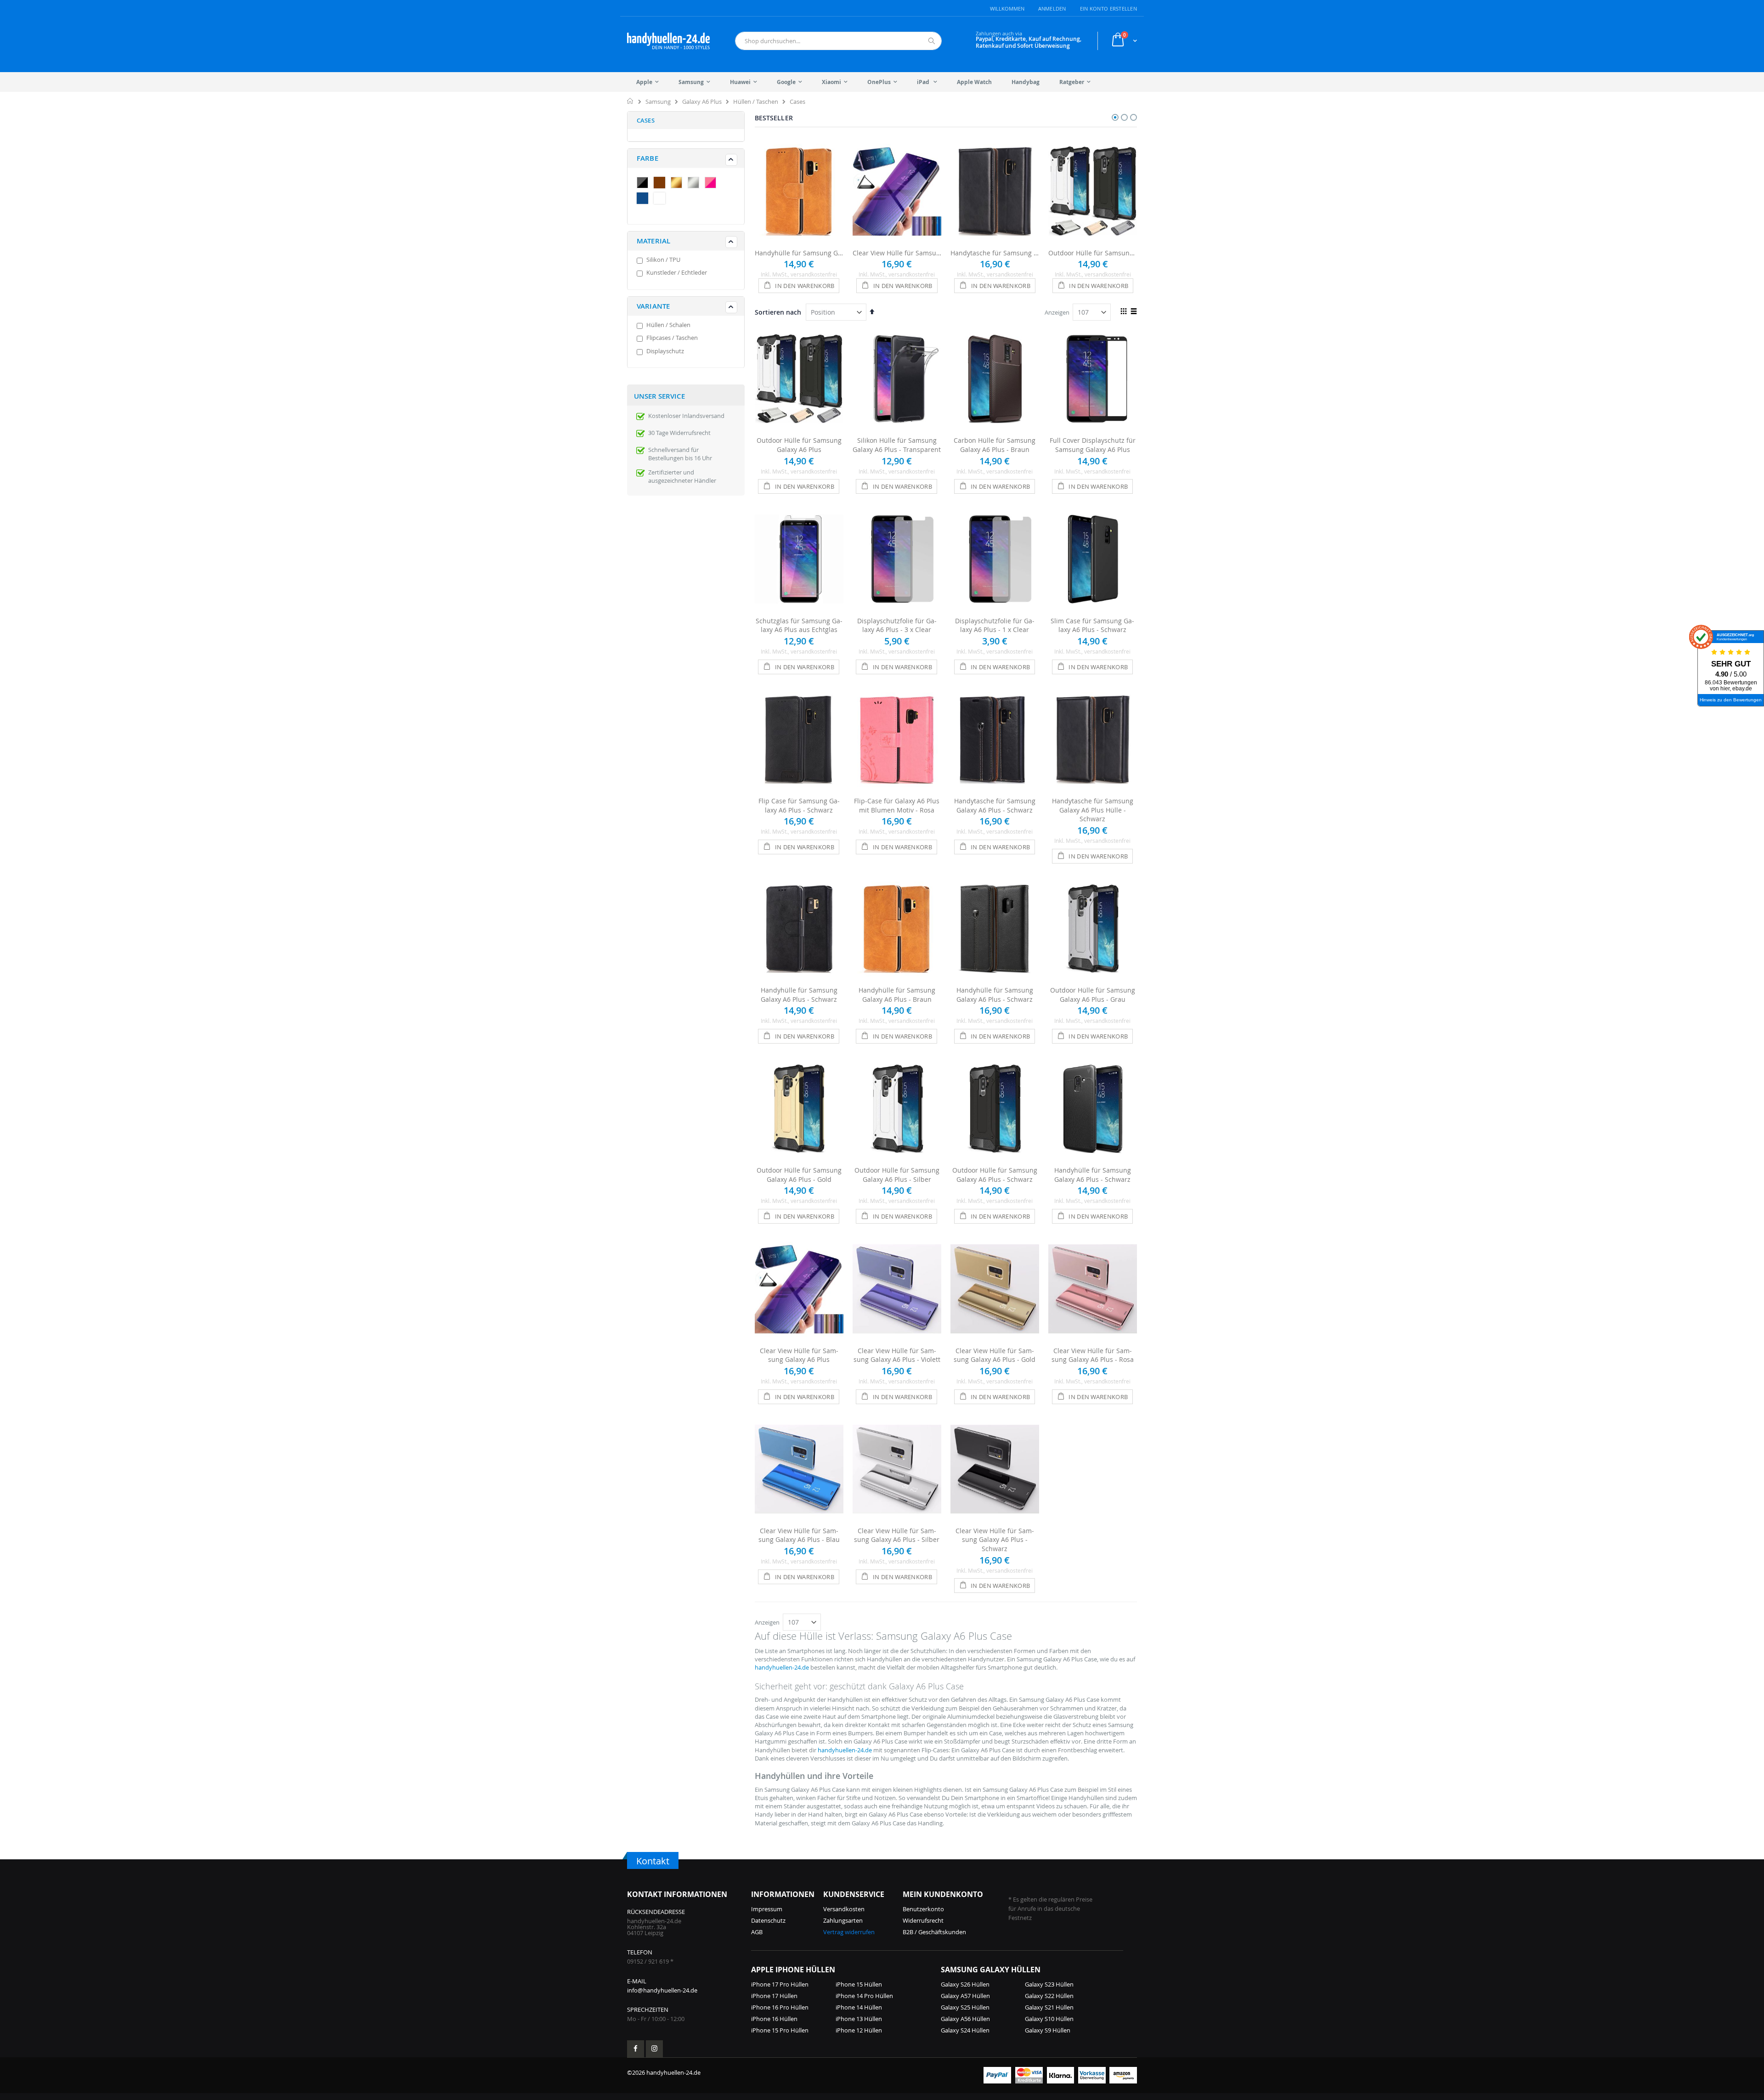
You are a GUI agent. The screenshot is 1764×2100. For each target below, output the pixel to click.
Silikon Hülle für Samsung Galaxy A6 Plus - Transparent (897, 445)
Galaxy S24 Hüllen (965, 2030)
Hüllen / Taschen (756, 102)
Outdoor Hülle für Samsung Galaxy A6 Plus (1093, 253)
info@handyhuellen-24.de (662, 1990)
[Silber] (695, 184)
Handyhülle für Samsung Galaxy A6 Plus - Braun (799, 253)
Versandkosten (844, 1909)
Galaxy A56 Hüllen (965, 2019)
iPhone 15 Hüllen (859, 1984)
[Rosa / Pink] (712, 184)
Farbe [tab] (647, 158)
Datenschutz (768, 1920)
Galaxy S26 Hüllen (965, 1984)
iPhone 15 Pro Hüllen (780, 2030)
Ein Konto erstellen (1108, 8)
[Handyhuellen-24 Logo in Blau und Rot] (668, 41)
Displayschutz (665, 351)
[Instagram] (654, 2049)
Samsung (658, 102)
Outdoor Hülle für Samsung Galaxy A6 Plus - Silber (897, 1175)
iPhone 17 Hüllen (774, 1996)
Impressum (767, 1909)
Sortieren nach (778, 312)
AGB (757, 1932)
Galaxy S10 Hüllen (1049, 2019)
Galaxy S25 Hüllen (965, 2007)
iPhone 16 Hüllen (774, 2019)
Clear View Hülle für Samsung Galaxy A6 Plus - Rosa (1093, 1355)
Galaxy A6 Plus (702, 102)
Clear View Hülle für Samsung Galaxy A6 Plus (897, 253)
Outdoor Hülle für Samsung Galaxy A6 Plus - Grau (1093, 995)
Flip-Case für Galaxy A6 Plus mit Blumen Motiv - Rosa (897, 805)
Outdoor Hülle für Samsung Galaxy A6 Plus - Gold (799, 1175)
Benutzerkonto (923, 1909)
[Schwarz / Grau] (645, 184)
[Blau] (645, 199)
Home (630, 101)
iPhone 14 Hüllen (859, 2007)
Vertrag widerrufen (849, 1932)
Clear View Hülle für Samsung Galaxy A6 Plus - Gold (995, 1355)
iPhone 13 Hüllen (859, 2019)
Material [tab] (653, 241)
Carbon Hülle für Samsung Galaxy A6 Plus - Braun (995, 445)
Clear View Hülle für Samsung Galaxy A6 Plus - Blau (799, 1535)
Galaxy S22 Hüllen (1049, 1996)
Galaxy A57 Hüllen (965, 1996)
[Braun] (661, 184)
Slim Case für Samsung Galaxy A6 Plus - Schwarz (1092, 625)
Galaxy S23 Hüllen (1049, 1984)
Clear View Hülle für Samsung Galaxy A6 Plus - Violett (897, 1355)
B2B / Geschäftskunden (934, 1932)
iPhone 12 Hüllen (859, 2030)
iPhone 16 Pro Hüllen (780, 2007)
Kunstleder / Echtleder (677, 272)
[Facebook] (636, 2049)
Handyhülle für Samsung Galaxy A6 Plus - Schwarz (799, 995)
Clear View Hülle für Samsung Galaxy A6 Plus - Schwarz (995, 1540)
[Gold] (678, 184)
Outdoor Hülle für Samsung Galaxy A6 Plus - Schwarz (995, 1175)
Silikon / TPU (663, 260)
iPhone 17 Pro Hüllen (780, 1984)
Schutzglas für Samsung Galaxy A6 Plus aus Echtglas (799, 625)
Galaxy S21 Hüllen (1049, 2007)
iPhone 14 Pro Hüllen (864, 1996)
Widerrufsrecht (923, 1920)
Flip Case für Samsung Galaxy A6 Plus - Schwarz (799, 805)
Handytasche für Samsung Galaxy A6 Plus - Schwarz (995, 805)
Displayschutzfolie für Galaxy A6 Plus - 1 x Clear (995, 625)
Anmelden (1052, 8)
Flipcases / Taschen (672, 338)
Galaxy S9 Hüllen (1048, 2030)
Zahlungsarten (843, 1920)
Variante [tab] (653, 306)
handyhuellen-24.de (782, 1667)
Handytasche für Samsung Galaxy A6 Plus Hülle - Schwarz (995, 253)
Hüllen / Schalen (668, 325)
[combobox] (838, 41)
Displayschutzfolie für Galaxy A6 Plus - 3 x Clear (897, 625)
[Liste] (1134, 312)
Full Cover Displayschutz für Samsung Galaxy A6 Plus (1093, 445)
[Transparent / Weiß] (661, 199)
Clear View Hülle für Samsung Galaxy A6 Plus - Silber (897, 1535)
